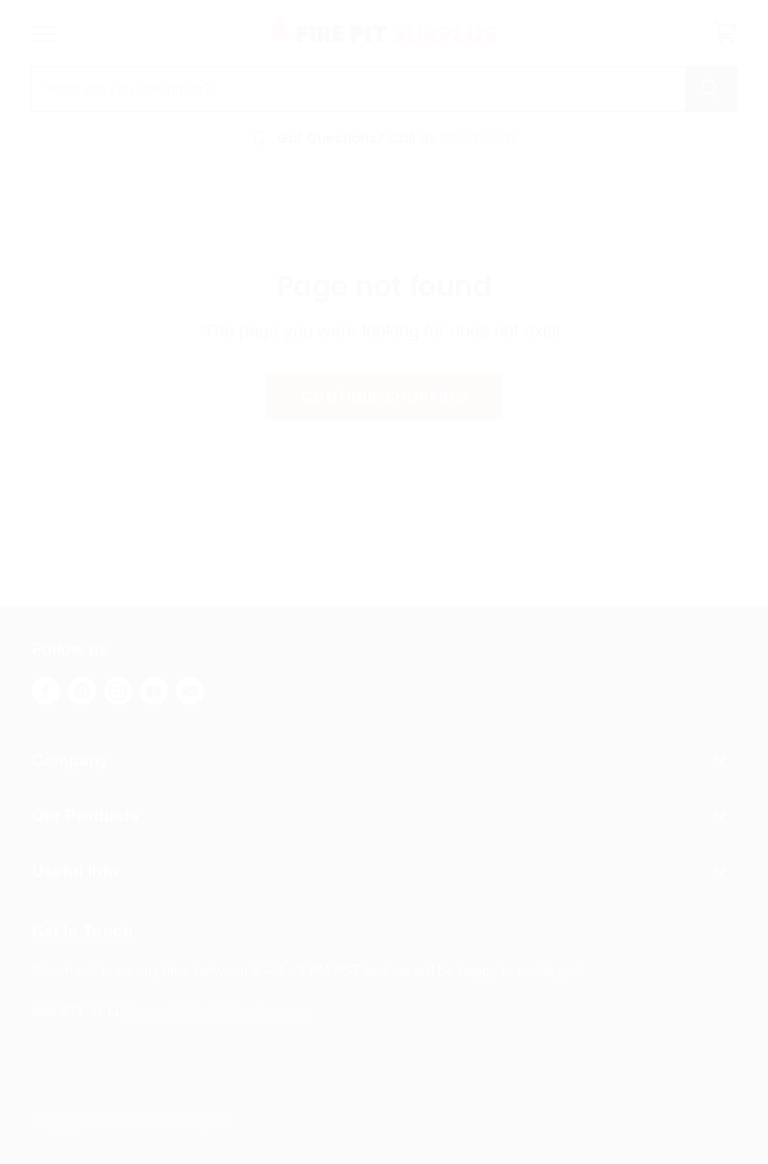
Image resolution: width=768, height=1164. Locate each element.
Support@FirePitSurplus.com (217, 1011)
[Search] (711, 89)
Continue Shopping (384, 396)
